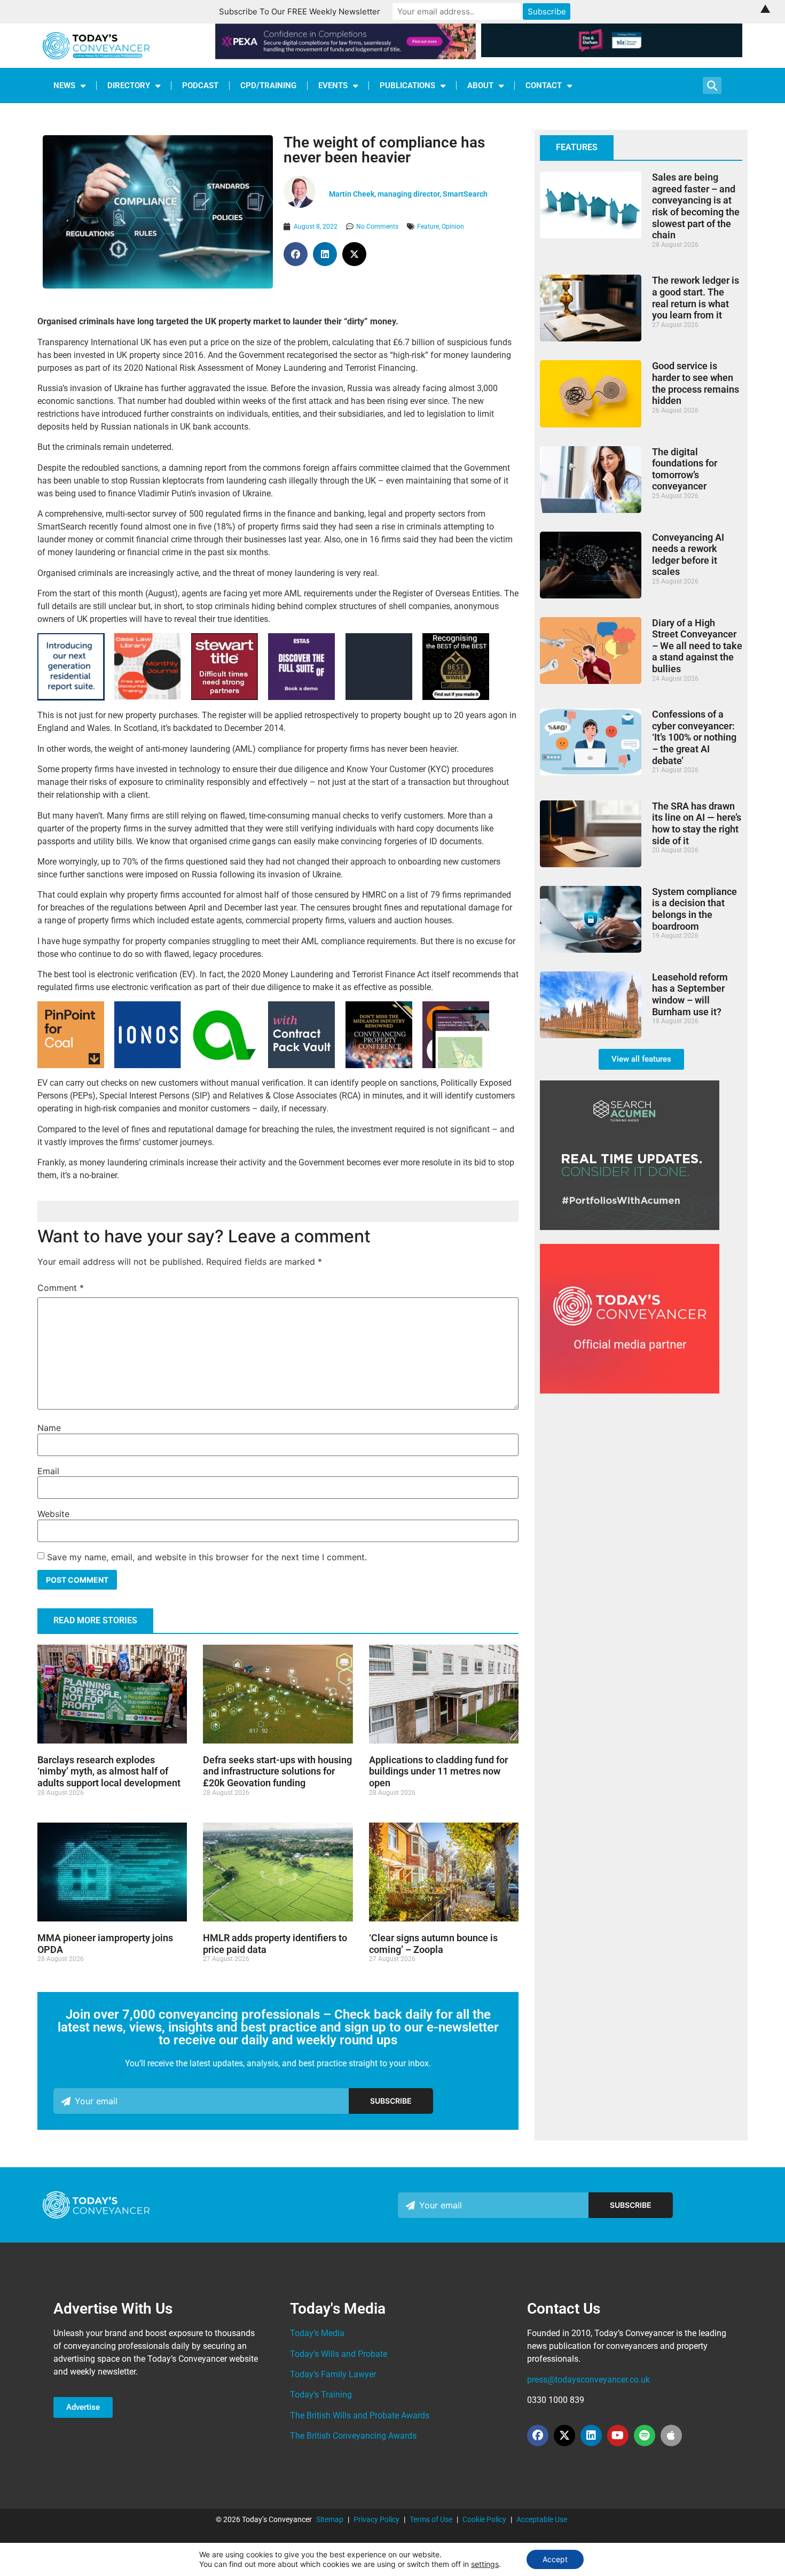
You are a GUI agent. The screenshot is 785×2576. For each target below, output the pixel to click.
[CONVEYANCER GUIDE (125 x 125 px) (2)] (456, 697)
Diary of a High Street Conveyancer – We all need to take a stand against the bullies (697, 646)
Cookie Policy (484, 2519)
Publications (407, 85)
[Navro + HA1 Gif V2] (148, 1065)
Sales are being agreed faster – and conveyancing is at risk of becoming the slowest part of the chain (696, 206)
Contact (544, 85)
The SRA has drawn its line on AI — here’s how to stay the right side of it (697, 823)
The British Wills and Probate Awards (360, 2415)
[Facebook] (538, 2435)
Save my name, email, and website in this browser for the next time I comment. (207, 1557)
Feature (428, 227)
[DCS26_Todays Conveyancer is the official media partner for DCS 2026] (630, 1390)
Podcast (200, 85)
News (64, 85)
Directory (129, 85)
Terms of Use (431, 2519)
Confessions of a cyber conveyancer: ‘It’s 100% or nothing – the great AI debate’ (694, 737)
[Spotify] (645, 2435)
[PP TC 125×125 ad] (71, 1065)
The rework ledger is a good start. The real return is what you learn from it (696, 298)
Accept (555, 2559)
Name (49, 1428)
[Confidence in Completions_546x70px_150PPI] (346, 56)
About (480, 85)
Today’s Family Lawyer (333, 2374)
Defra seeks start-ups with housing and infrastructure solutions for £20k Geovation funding (277, 1771)
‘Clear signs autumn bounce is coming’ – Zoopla (433, 1944)
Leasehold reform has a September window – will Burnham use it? (690, 994)
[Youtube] (618, 2435)
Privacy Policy (376, 2519)
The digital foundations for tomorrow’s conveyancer (685, 469)
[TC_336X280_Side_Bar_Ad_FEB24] (630, 1227)
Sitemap (330, 2519)
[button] (296, 254)
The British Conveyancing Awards (353, 2436)
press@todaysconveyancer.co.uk (588, 2380)
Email (48, 1471)
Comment (61, 1288)
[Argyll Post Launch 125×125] (456, 1065)
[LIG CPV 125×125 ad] (301, 1065)
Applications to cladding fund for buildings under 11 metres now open (438, 1771)
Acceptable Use (542, 2519)
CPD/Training (268, 85)
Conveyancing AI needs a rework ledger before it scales (688, 555)
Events (333, 85)
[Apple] (671, 2435)
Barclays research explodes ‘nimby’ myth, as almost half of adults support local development (109, 1771)
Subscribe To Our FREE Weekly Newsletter (300, 11)
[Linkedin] (591, 2435)
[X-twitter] (564, 2435)
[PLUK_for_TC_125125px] (147, 696)
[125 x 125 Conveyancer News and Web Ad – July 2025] (301, 697)
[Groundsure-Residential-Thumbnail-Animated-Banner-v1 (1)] (71, 698)
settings (485, 2564)
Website (53, 1514)
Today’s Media (317, 2333)
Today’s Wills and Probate (339, 2354)
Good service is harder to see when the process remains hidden (696, 383)
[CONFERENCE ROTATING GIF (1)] (379, 1065)
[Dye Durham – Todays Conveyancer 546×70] (612, 54)
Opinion (453, 227)
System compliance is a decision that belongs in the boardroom (694, 909)
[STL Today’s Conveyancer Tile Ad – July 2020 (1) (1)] (225, 697)
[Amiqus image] (225, 1065)
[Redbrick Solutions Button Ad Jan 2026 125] (379, 697)
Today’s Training (321, 2395)
